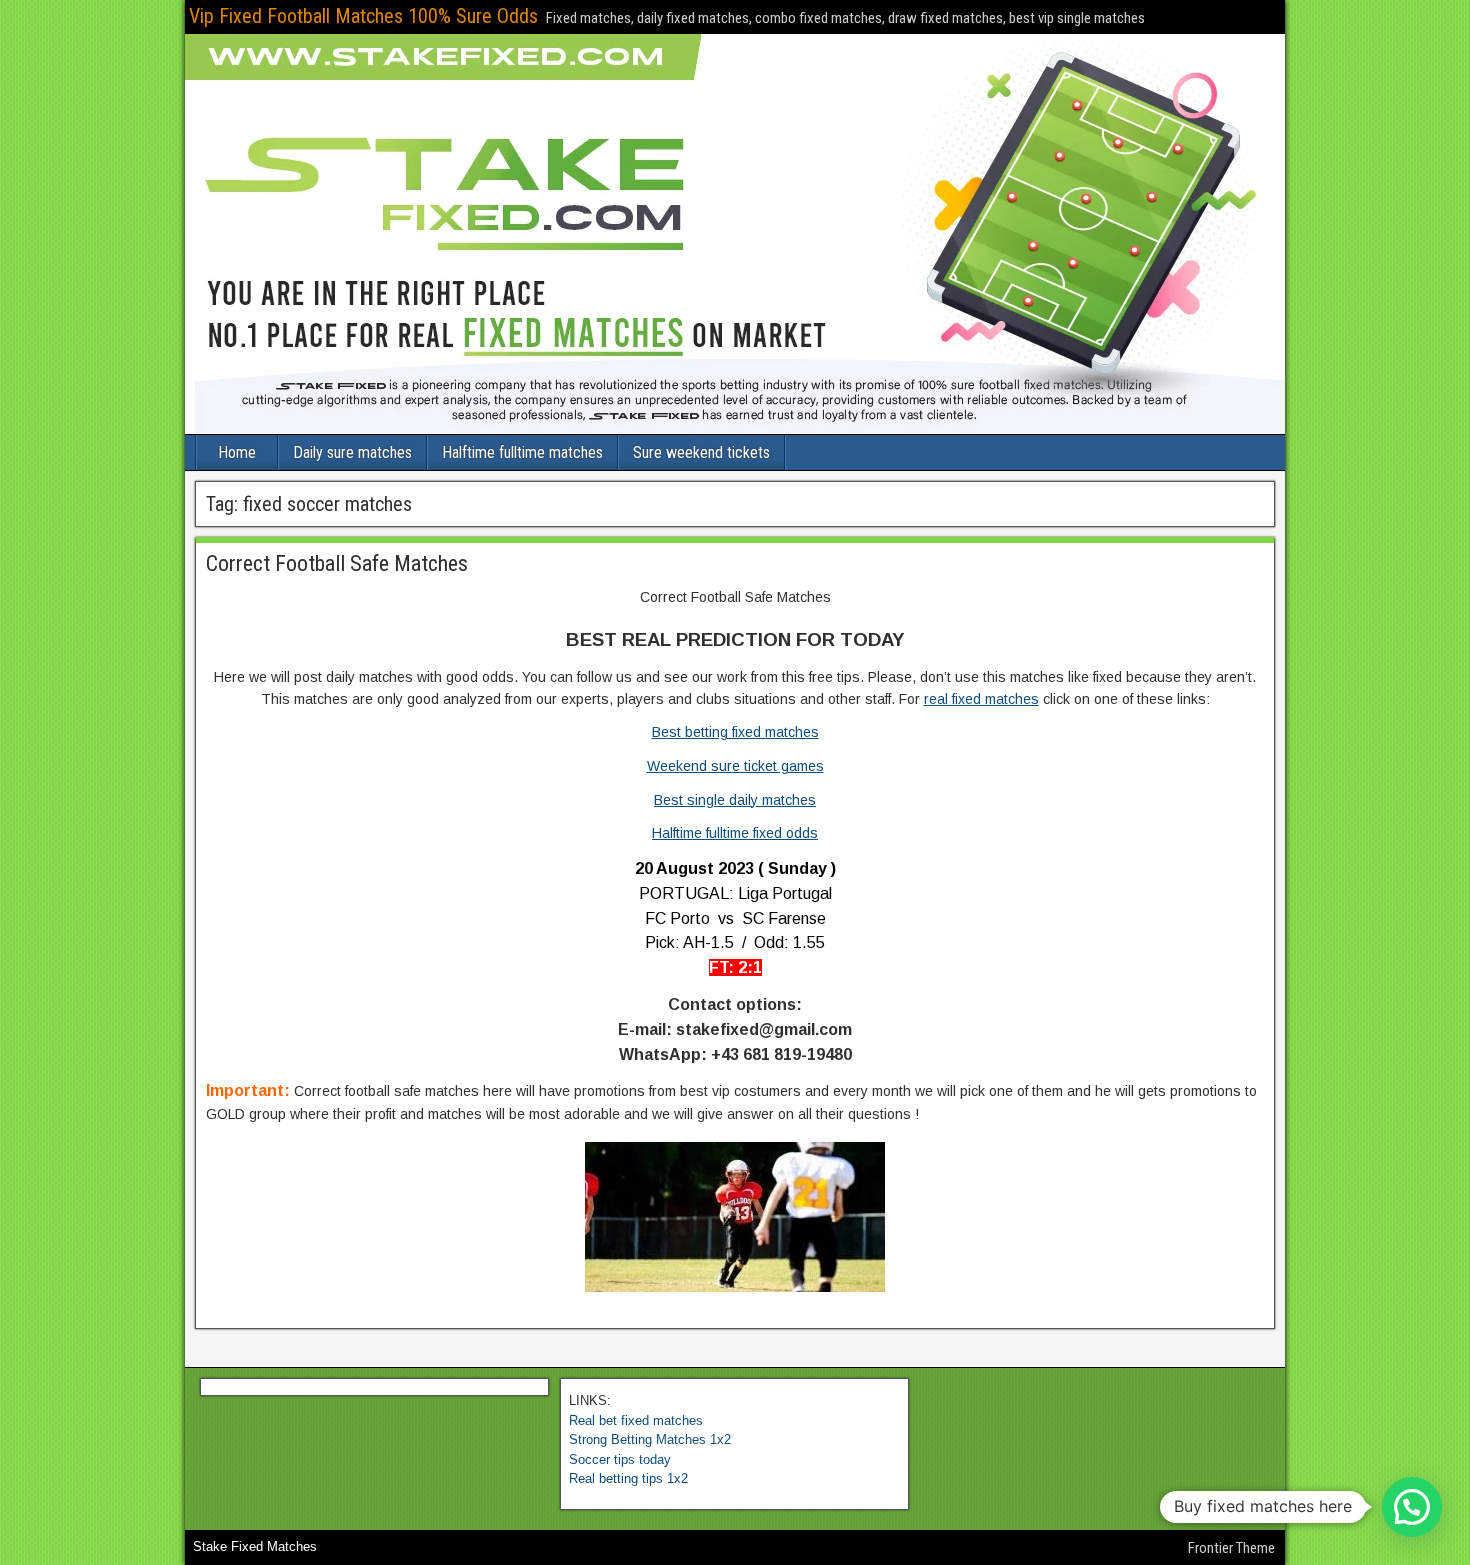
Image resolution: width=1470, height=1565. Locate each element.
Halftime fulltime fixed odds (735, 833)
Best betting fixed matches (735, 732)
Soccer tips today (620, 1459)
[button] (1412, 1507)
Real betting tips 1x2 (628, 1478)
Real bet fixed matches (636, 1420)
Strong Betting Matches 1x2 (650, 1439)
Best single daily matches (735, 800)
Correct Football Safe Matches (337, 563)
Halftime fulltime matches (522, 452)
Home (237, 452)
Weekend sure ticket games (735, 766)
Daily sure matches (352, 452)
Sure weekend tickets (701, 452)
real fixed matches (981, 699)
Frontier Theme (1231, 1548)
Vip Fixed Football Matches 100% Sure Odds (363, 16)
